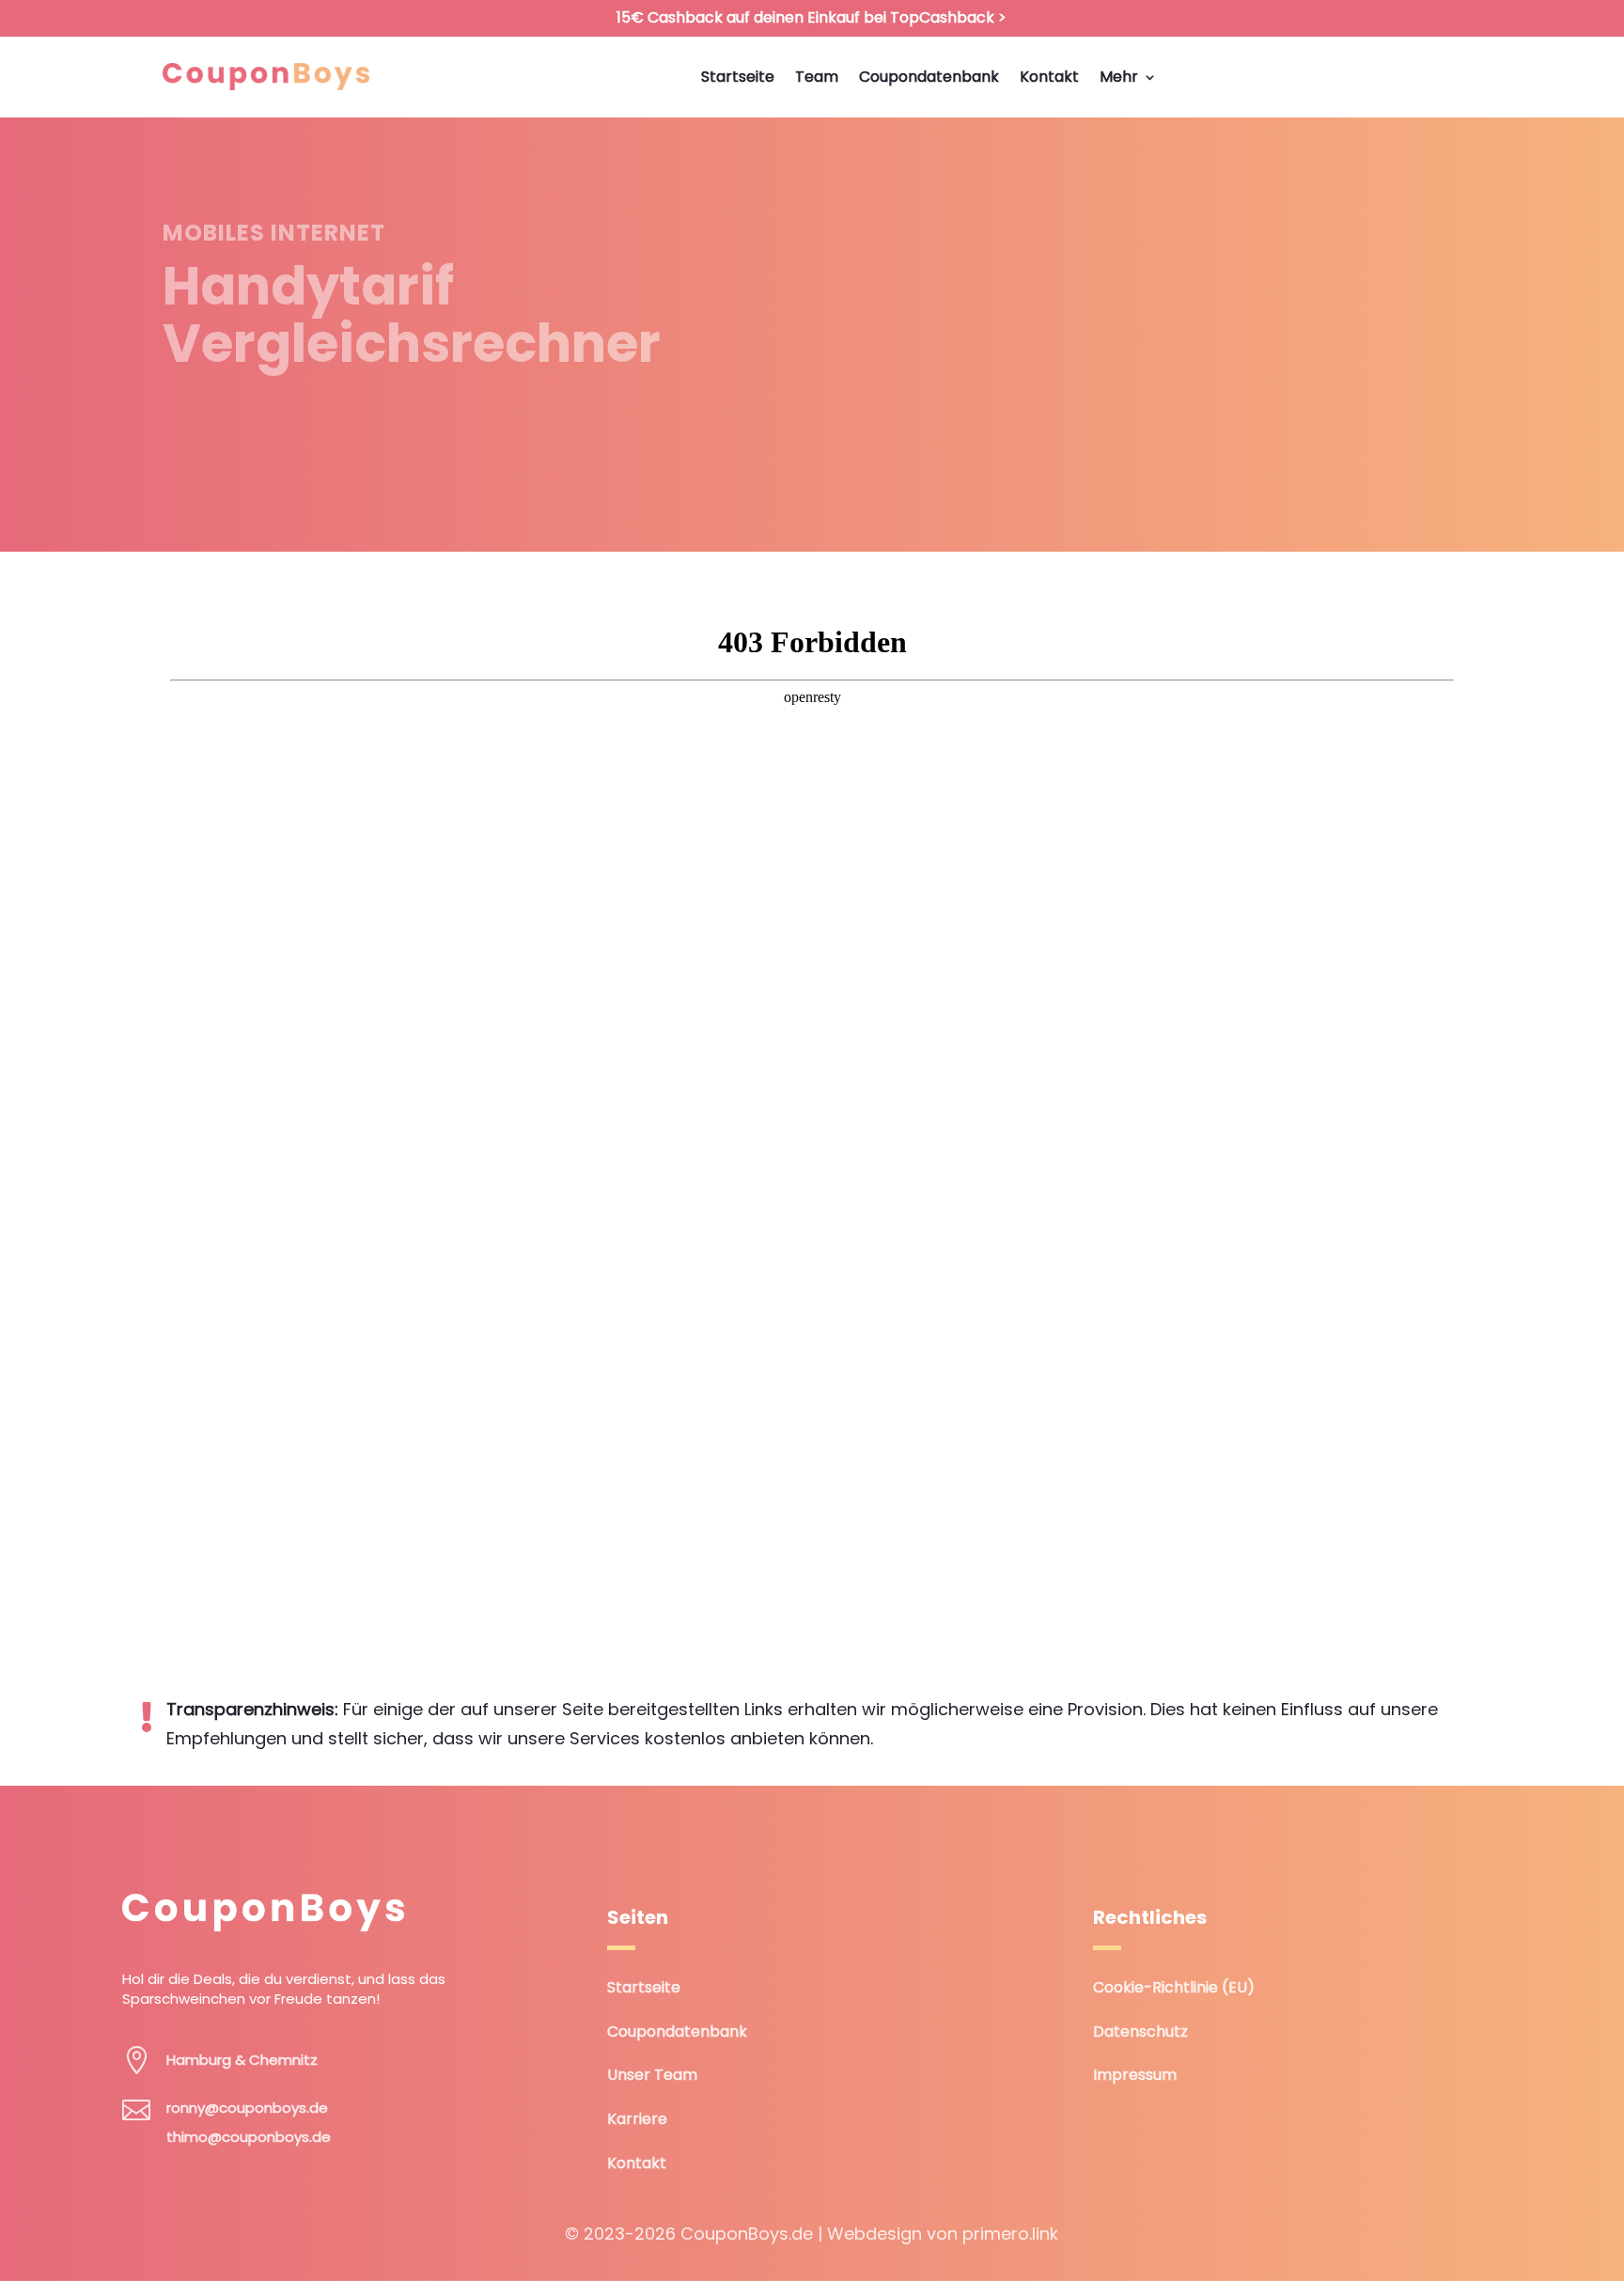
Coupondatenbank (677, 2031)
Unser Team (652, 2075)
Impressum (1135, 2075)
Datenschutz (1140, 2031)
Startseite (644, 1987)
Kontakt (637, 2163)
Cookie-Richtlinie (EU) (1174, 1987)
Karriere (637, 2119)
